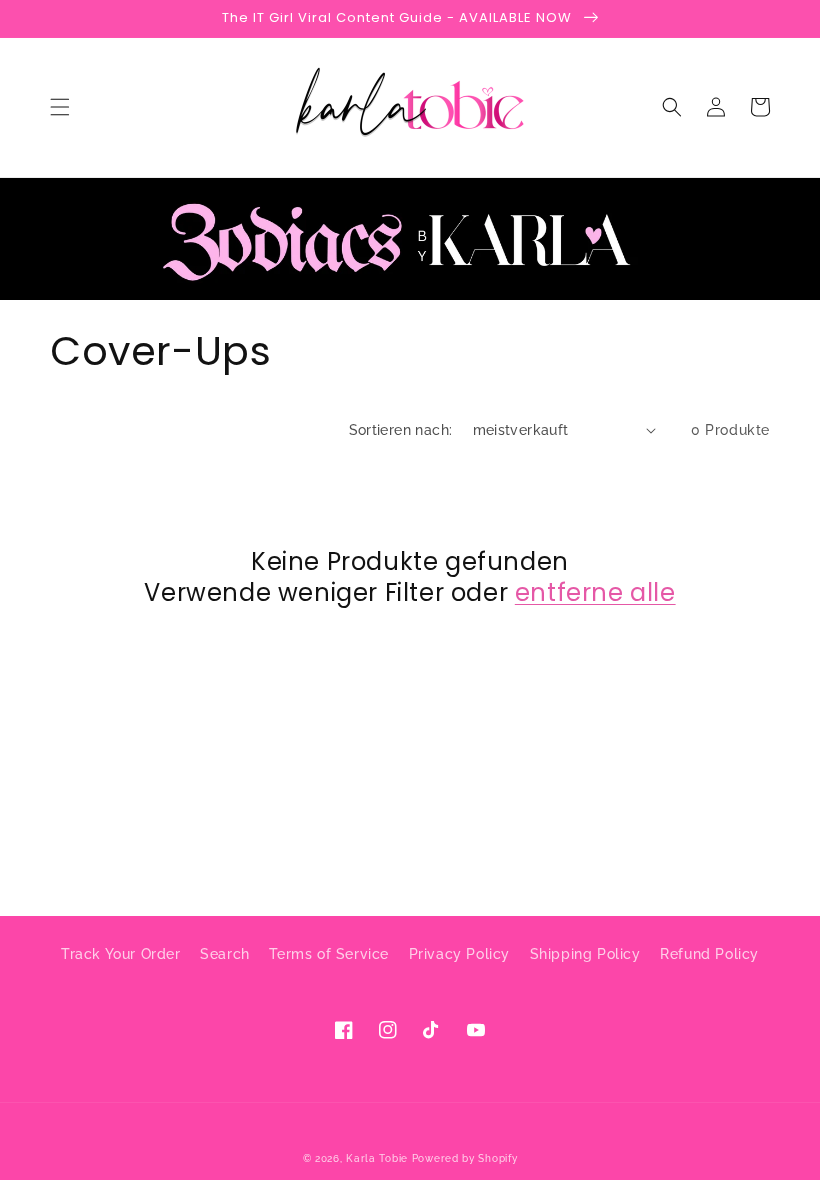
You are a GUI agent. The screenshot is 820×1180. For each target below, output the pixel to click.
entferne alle (595, 592)
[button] (60, 107)
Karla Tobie (377, 1158)
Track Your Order (121, 954)
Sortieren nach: (401, 430)
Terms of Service (329, 954)
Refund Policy (709, 954)
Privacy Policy (459, 954)
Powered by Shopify (465, 1158)
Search (225, 954)
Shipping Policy (585, 954)
